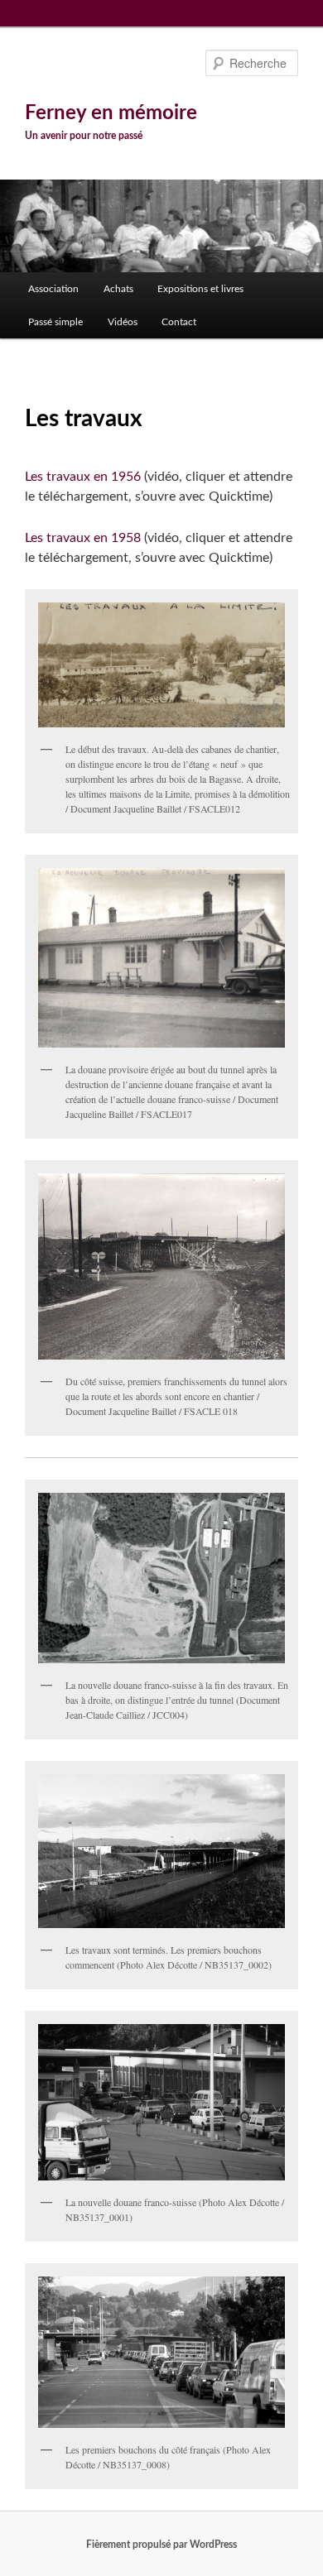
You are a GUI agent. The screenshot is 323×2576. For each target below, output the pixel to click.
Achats (118, 289)
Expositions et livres (200, 289)
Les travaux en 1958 (83, 538)
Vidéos (123, 322)
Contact (179, 322)
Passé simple (55, 322)
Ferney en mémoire (111, 113)
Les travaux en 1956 (83, 477)
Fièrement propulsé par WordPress (161, 2545)
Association (53, 289)
